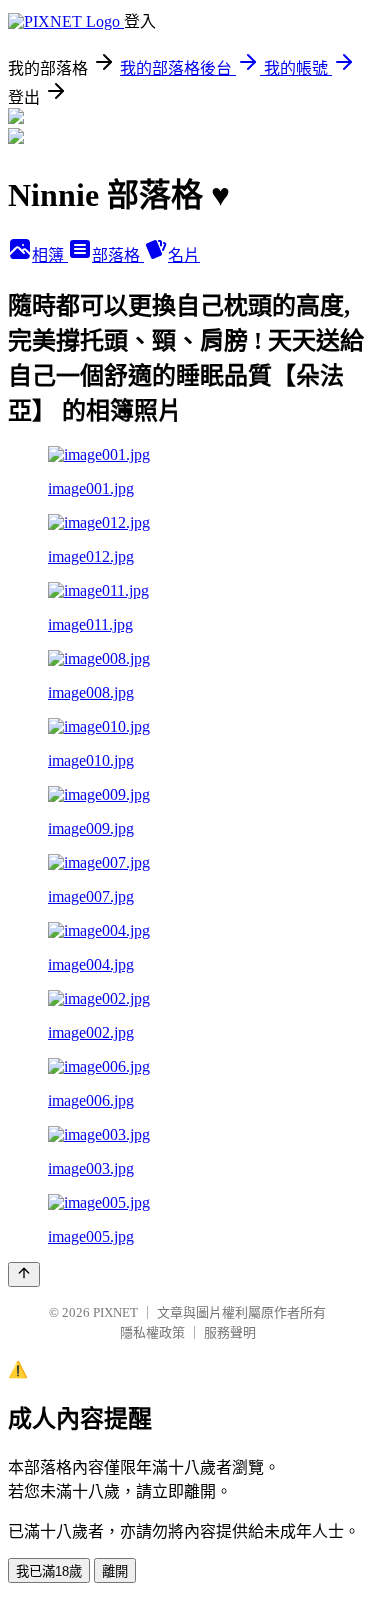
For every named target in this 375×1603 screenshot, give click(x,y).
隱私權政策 (152, 1332)
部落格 (118, 255)
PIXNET (115, 1312)
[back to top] (24, 1274)
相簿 (50, 255)
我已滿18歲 (49, 1571)
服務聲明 (230, 1332)
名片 (184, 255)
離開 (115, 1571)
